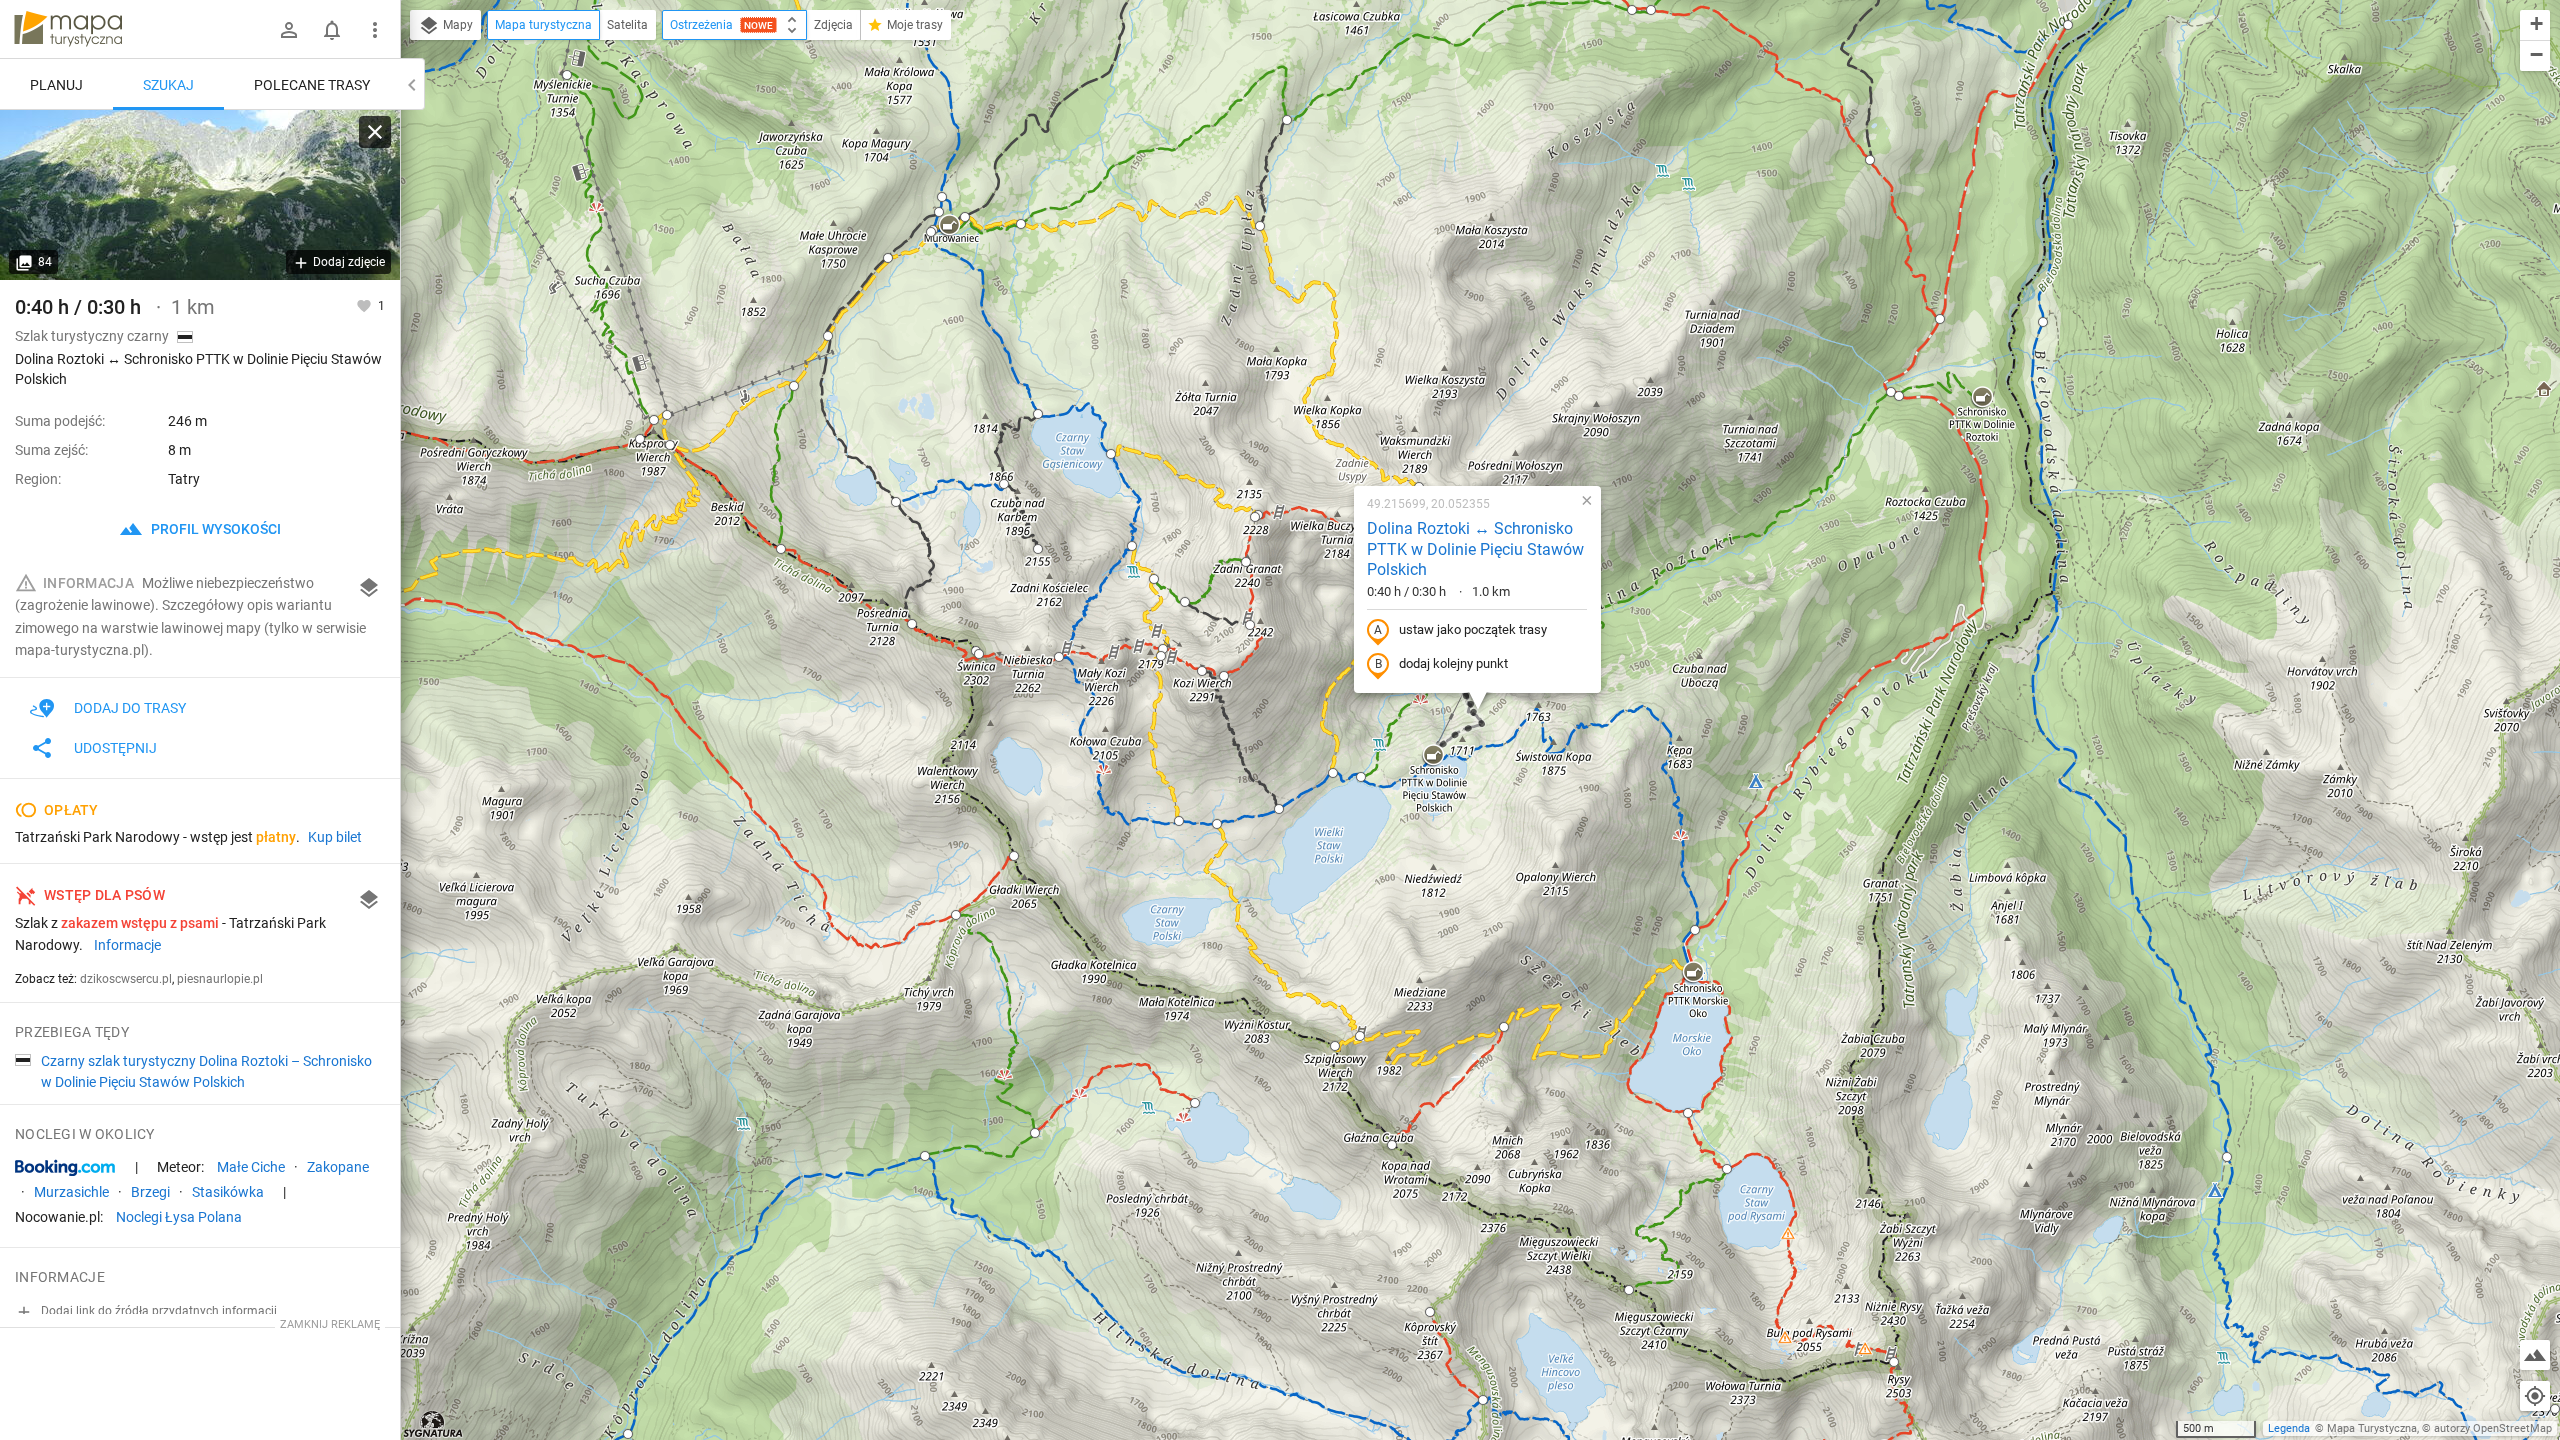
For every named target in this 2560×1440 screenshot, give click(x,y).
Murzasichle (71, 1192)
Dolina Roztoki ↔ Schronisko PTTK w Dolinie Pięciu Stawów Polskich (1475, 549)
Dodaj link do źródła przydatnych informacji (157, 1311)
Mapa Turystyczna (2372, 1428)
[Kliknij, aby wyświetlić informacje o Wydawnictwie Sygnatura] (433, 1424)
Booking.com (65, 1168)
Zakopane (338, 1167)
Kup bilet (335, 837)
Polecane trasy (312, 85)
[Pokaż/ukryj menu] (375, 30)
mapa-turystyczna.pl (68, 29)
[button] (1433, 756)
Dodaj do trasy (130, 708)
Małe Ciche (251, 1167)
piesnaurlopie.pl (220, 979)
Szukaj (168, 85)
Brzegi (150, 1192)
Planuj (56, 85)
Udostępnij (115, 748)
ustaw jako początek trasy (1473, 629)
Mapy (456, 25)
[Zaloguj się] (289, 30)
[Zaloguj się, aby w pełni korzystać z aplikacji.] (365, 305)
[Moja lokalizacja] (2535, 1396)
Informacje (127, 945)
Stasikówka (228, 1192)
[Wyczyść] (375, 132)
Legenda (2289, 1428)
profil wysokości (214, 529)
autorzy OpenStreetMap (2493, 1428)
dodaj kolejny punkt (1453, 663)
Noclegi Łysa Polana (179, 1217)
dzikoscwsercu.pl (126, 979)
